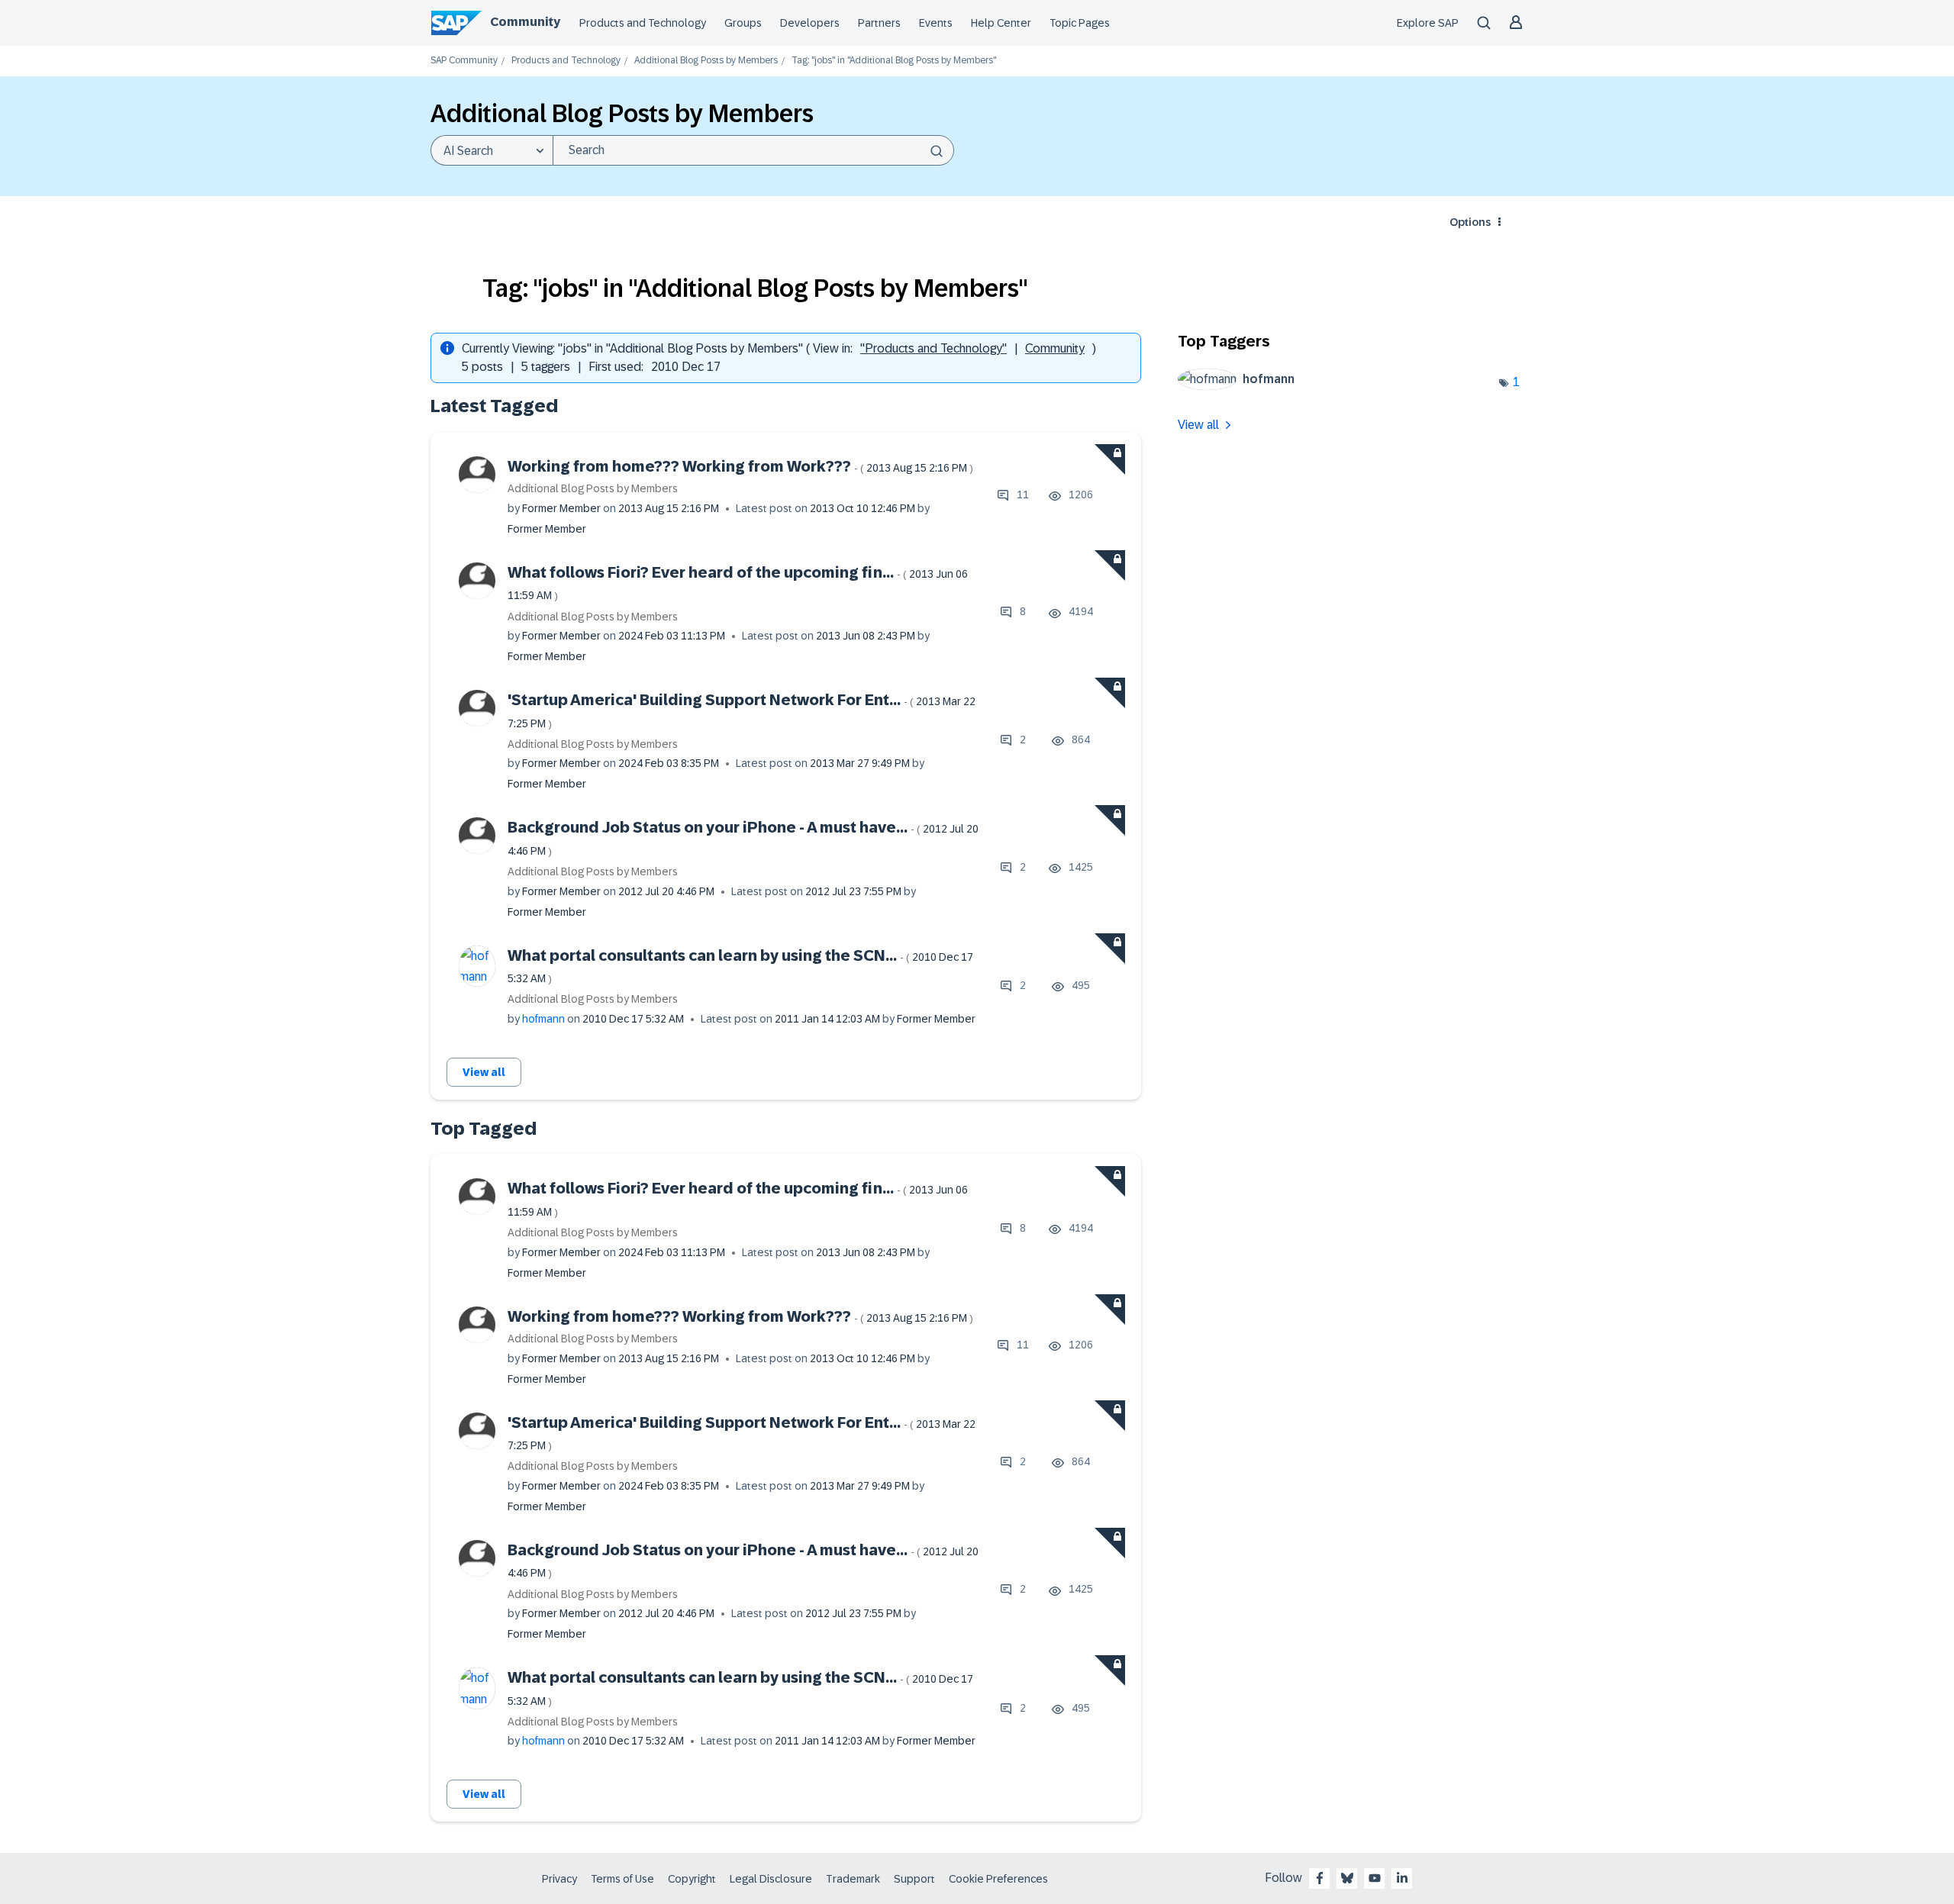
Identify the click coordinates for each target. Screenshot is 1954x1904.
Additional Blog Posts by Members (706, 61)
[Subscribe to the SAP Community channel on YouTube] (1375, 1878)
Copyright (692, 1879)
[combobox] (753, 150)
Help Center (1001, 23)
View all (484, 1072)
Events (936, 23)
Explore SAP (1428, 23)
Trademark (853, 1879)
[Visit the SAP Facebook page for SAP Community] (1320, 1878)
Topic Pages (1080, 23)
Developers (810, 23)
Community (525, 22)
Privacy (559, 1879)
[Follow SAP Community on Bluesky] (1347, 1878)
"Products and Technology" (933, 348)
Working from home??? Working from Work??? (740, 466)
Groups (743, 23)
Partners (879, 23)
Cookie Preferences (998, 1879)
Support (914, 1879)
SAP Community (464, 61)
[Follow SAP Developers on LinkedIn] (1402, 1878)
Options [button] (1470, 222)
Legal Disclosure (771, 1879)
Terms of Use (622, 1879)
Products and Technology (643, 23)
